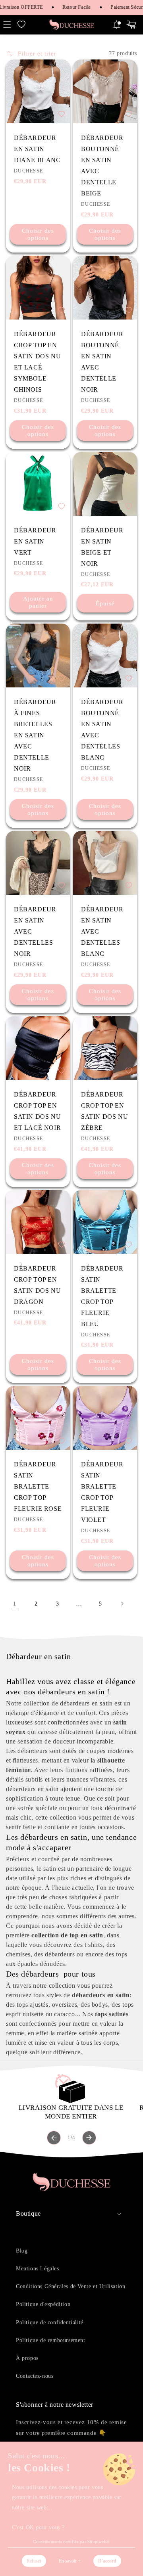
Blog (22, 2251)
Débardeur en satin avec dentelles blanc (102, 931)
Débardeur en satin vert (35, 541)
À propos (27, 2358)
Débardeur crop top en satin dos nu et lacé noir (37, 1111)
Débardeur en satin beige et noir (102, 547)
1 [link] (15, 1604)
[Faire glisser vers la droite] (89, 2138)
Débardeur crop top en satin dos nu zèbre (104, 1111)
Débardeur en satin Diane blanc (37, 149)
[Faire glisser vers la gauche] (54, 2138)
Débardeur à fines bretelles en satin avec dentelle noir (35, 735)
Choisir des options (38, 234)
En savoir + (70, 2561)
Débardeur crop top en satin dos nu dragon (37, 1285)
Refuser (34, 2561)
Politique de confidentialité (50, 2322)
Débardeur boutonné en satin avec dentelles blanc (102, 730)
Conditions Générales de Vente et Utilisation (71, 2286)
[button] (21, 25)
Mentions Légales (38, 2269)
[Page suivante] (122, 1604)
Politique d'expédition (43, 2304)
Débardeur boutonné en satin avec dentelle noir (102, 362)
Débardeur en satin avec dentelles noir (35, 931)
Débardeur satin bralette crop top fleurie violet (102, 1492)
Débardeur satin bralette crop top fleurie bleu (102, 1296)
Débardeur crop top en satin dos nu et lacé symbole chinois (37, 362)
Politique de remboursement (51, 2340)
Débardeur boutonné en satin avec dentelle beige (102, 166)
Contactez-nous (35, 2376)
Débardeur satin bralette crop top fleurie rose (38, 1486)
